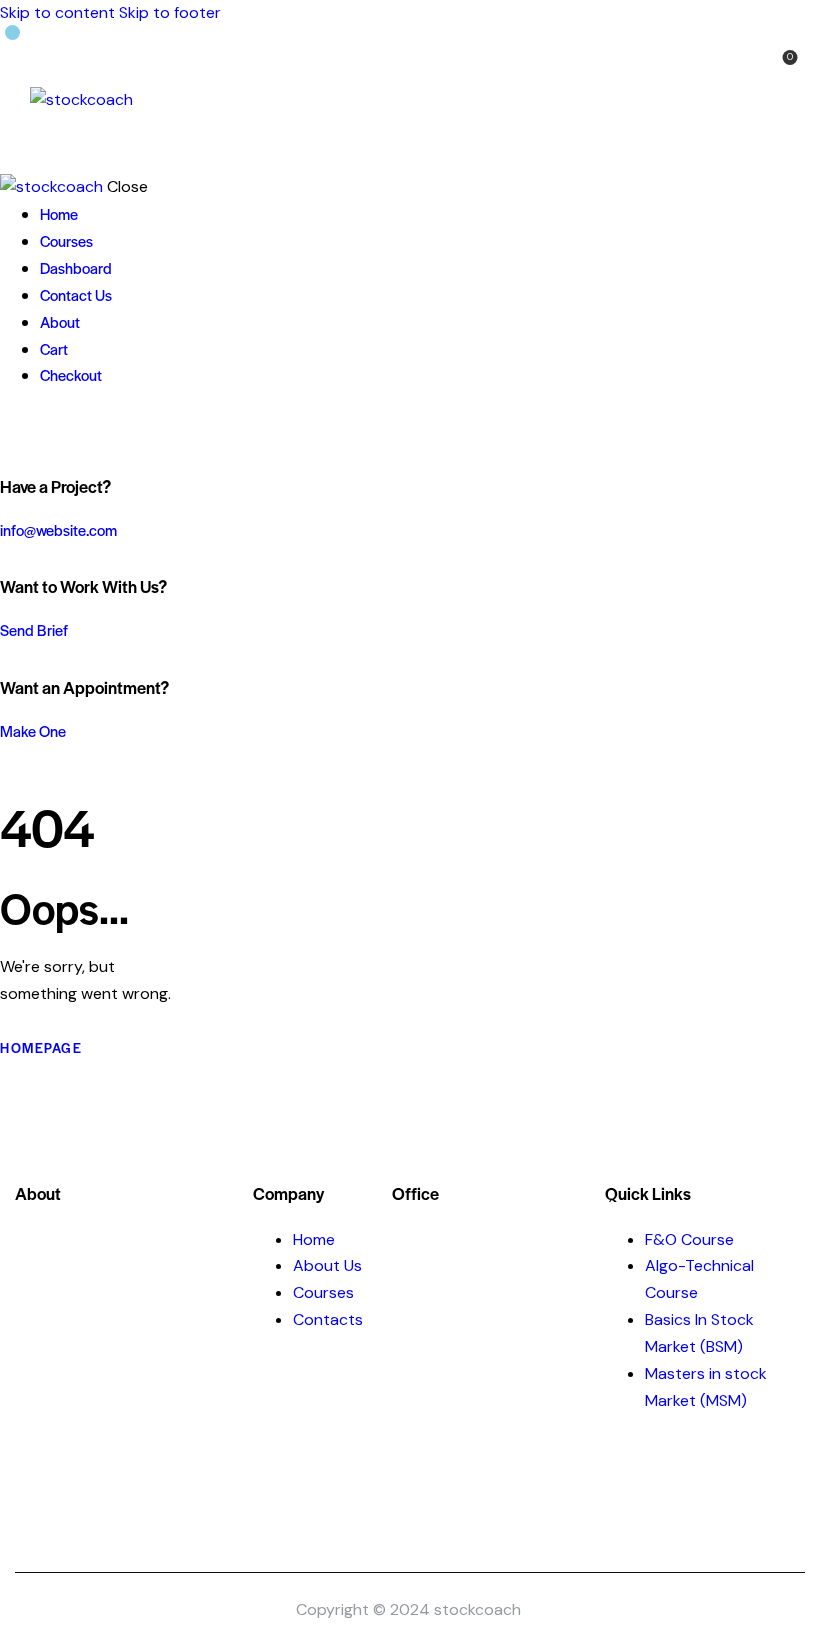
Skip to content (57, 12)
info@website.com (58, 529)
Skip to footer (170, 12)
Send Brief (34, 629)
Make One (33, 730)
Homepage (41, 1047)
